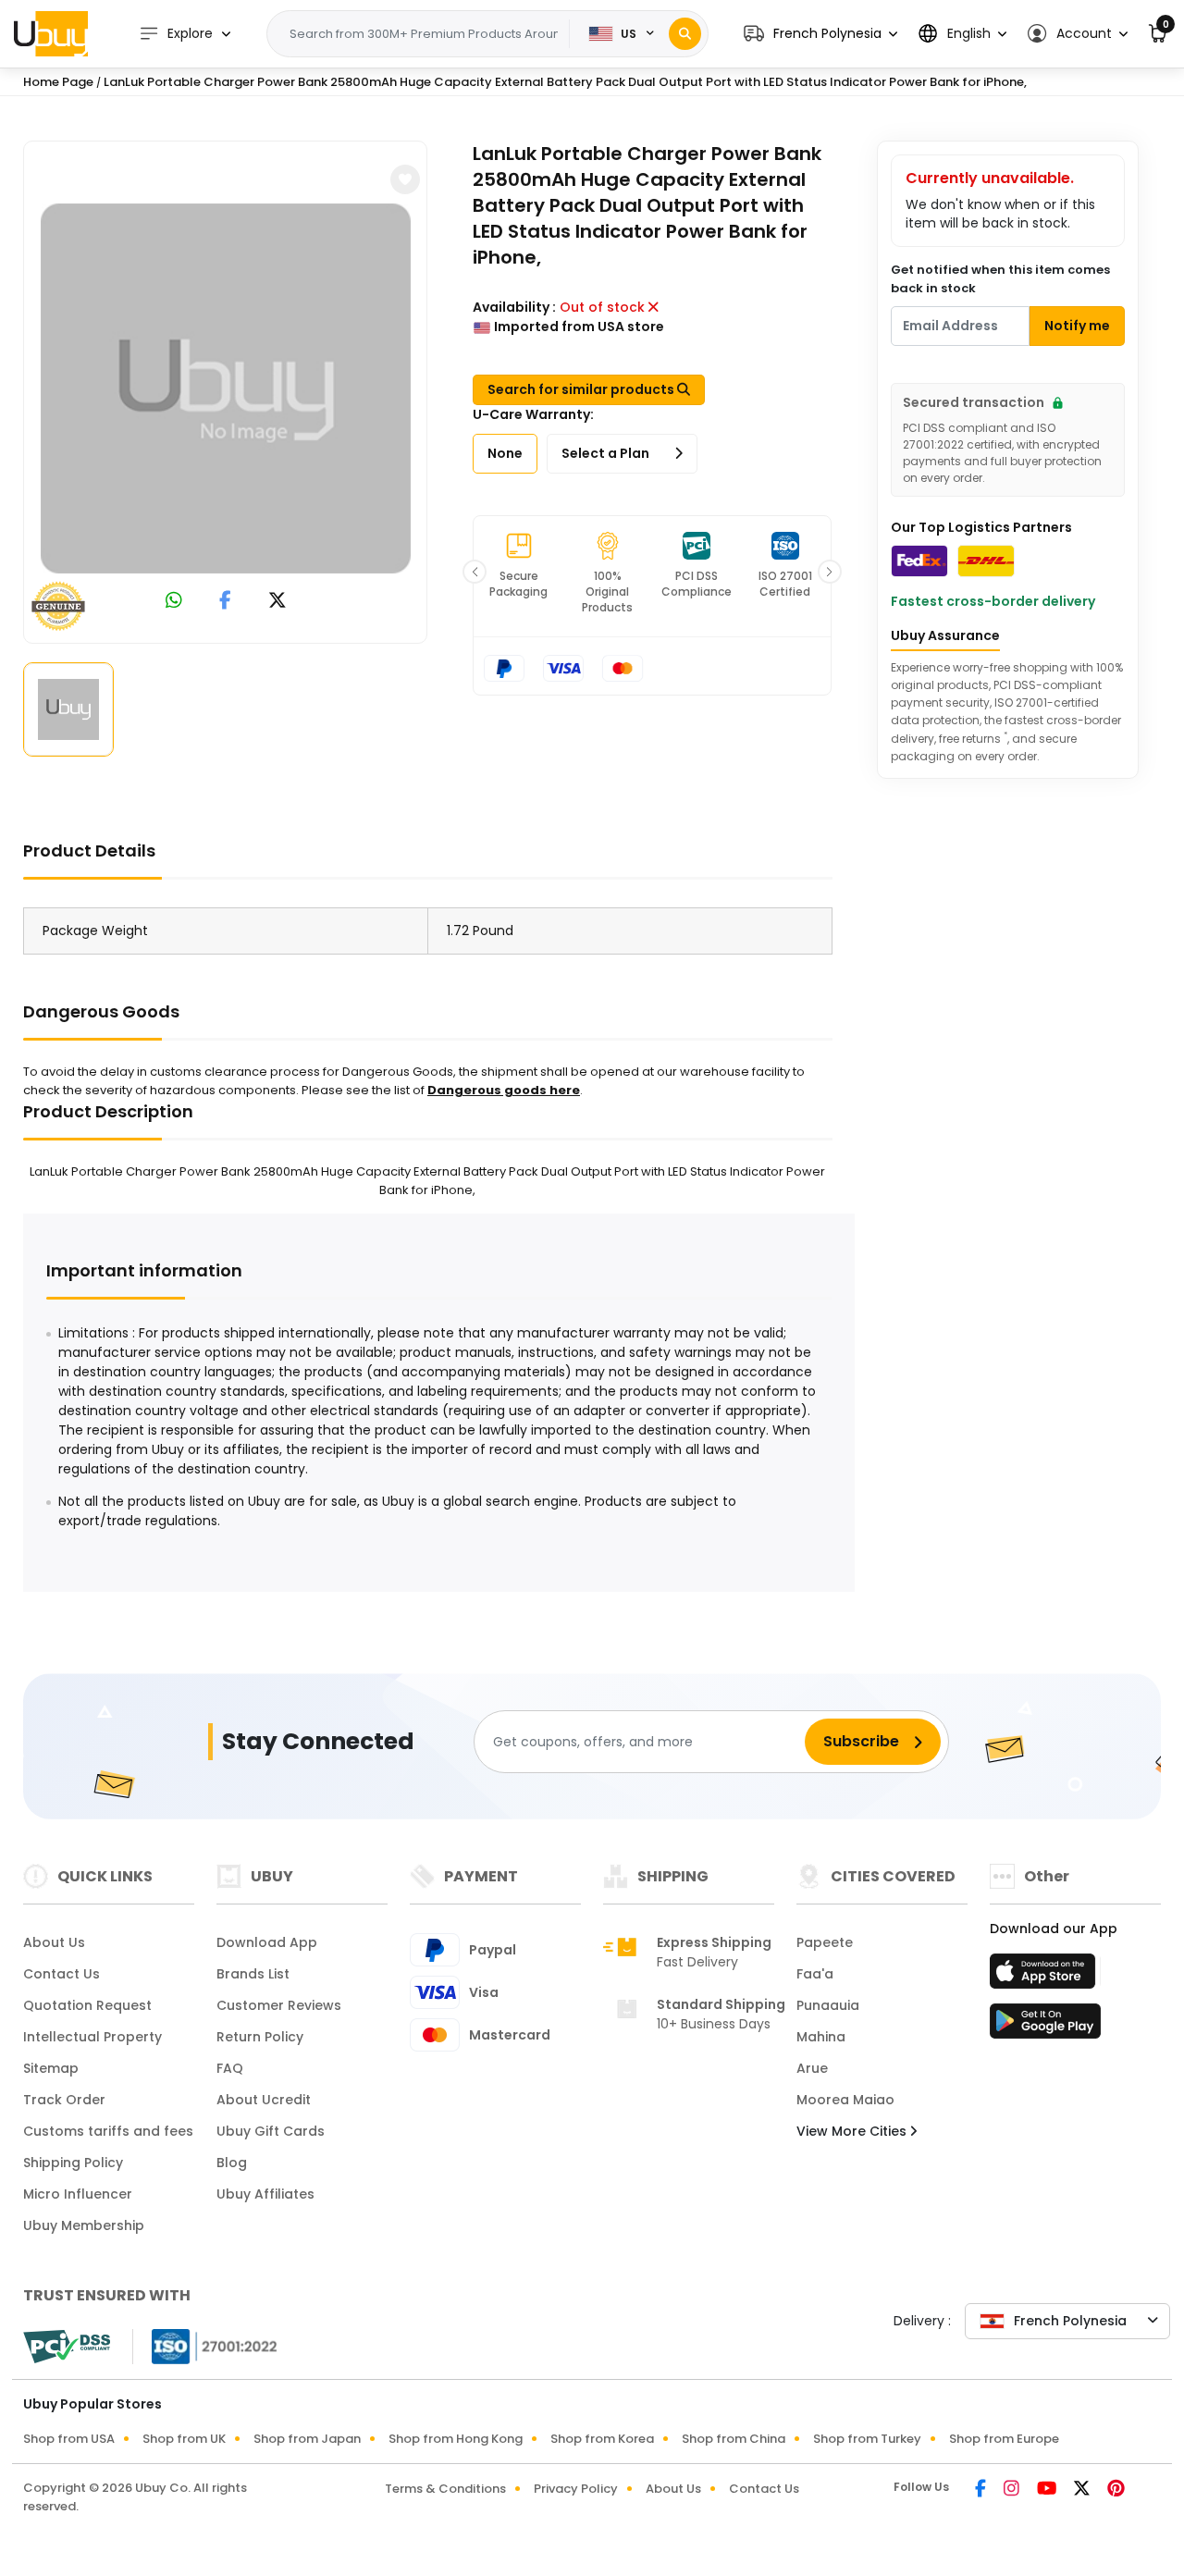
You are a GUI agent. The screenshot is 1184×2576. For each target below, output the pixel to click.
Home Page (58, 82)
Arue (812, 2068)
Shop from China (734, 2439)
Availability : (514, 307)
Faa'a (815, 1974)
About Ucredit (264, 2100)
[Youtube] (1048, 2490)
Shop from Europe (1004, 2439)
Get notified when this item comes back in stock (1000, 279)
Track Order (64, 2100)
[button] (820, 34)
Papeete (825, 1942)
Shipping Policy (73, 2163)
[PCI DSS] (67, 2347)
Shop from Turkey (867, 2439)
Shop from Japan (307, 2439)
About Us (54, 1942)
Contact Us (62, 1974)
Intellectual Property (92, 2037)
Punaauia (828, 2005)
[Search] (685, 34)
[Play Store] (1045, 2027)
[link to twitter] (277, 602)
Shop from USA (69, 2439)
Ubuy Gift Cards (271, 2131)
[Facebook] (982, 2490)
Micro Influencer (78, 2194)
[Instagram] (1013, 2490)
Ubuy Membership (84, 2225)
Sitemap (51, 2068)
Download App (267, 1942)
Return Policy (260, 2037)
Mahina (821, 2037)
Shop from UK (184, 2439)
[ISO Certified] (205, 2346)
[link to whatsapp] (174, 602)
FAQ (230, 2068)
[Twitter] (1083, 2490)
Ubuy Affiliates (265, 2194)
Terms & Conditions (445, 2489)
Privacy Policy (576, 2489)
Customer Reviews (279, 2005)
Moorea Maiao (845, 2100)
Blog (232, 2163)
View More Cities (853, 2131)
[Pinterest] (1116, 2490)
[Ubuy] (51, 33)
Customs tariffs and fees (108, 2131)
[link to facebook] (225, 602)
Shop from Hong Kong (456, 2439)
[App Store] (1045, 1977)
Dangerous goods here (504, 1090)
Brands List (253, 1974)
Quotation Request (87, 2005)
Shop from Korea (602, 2439)
